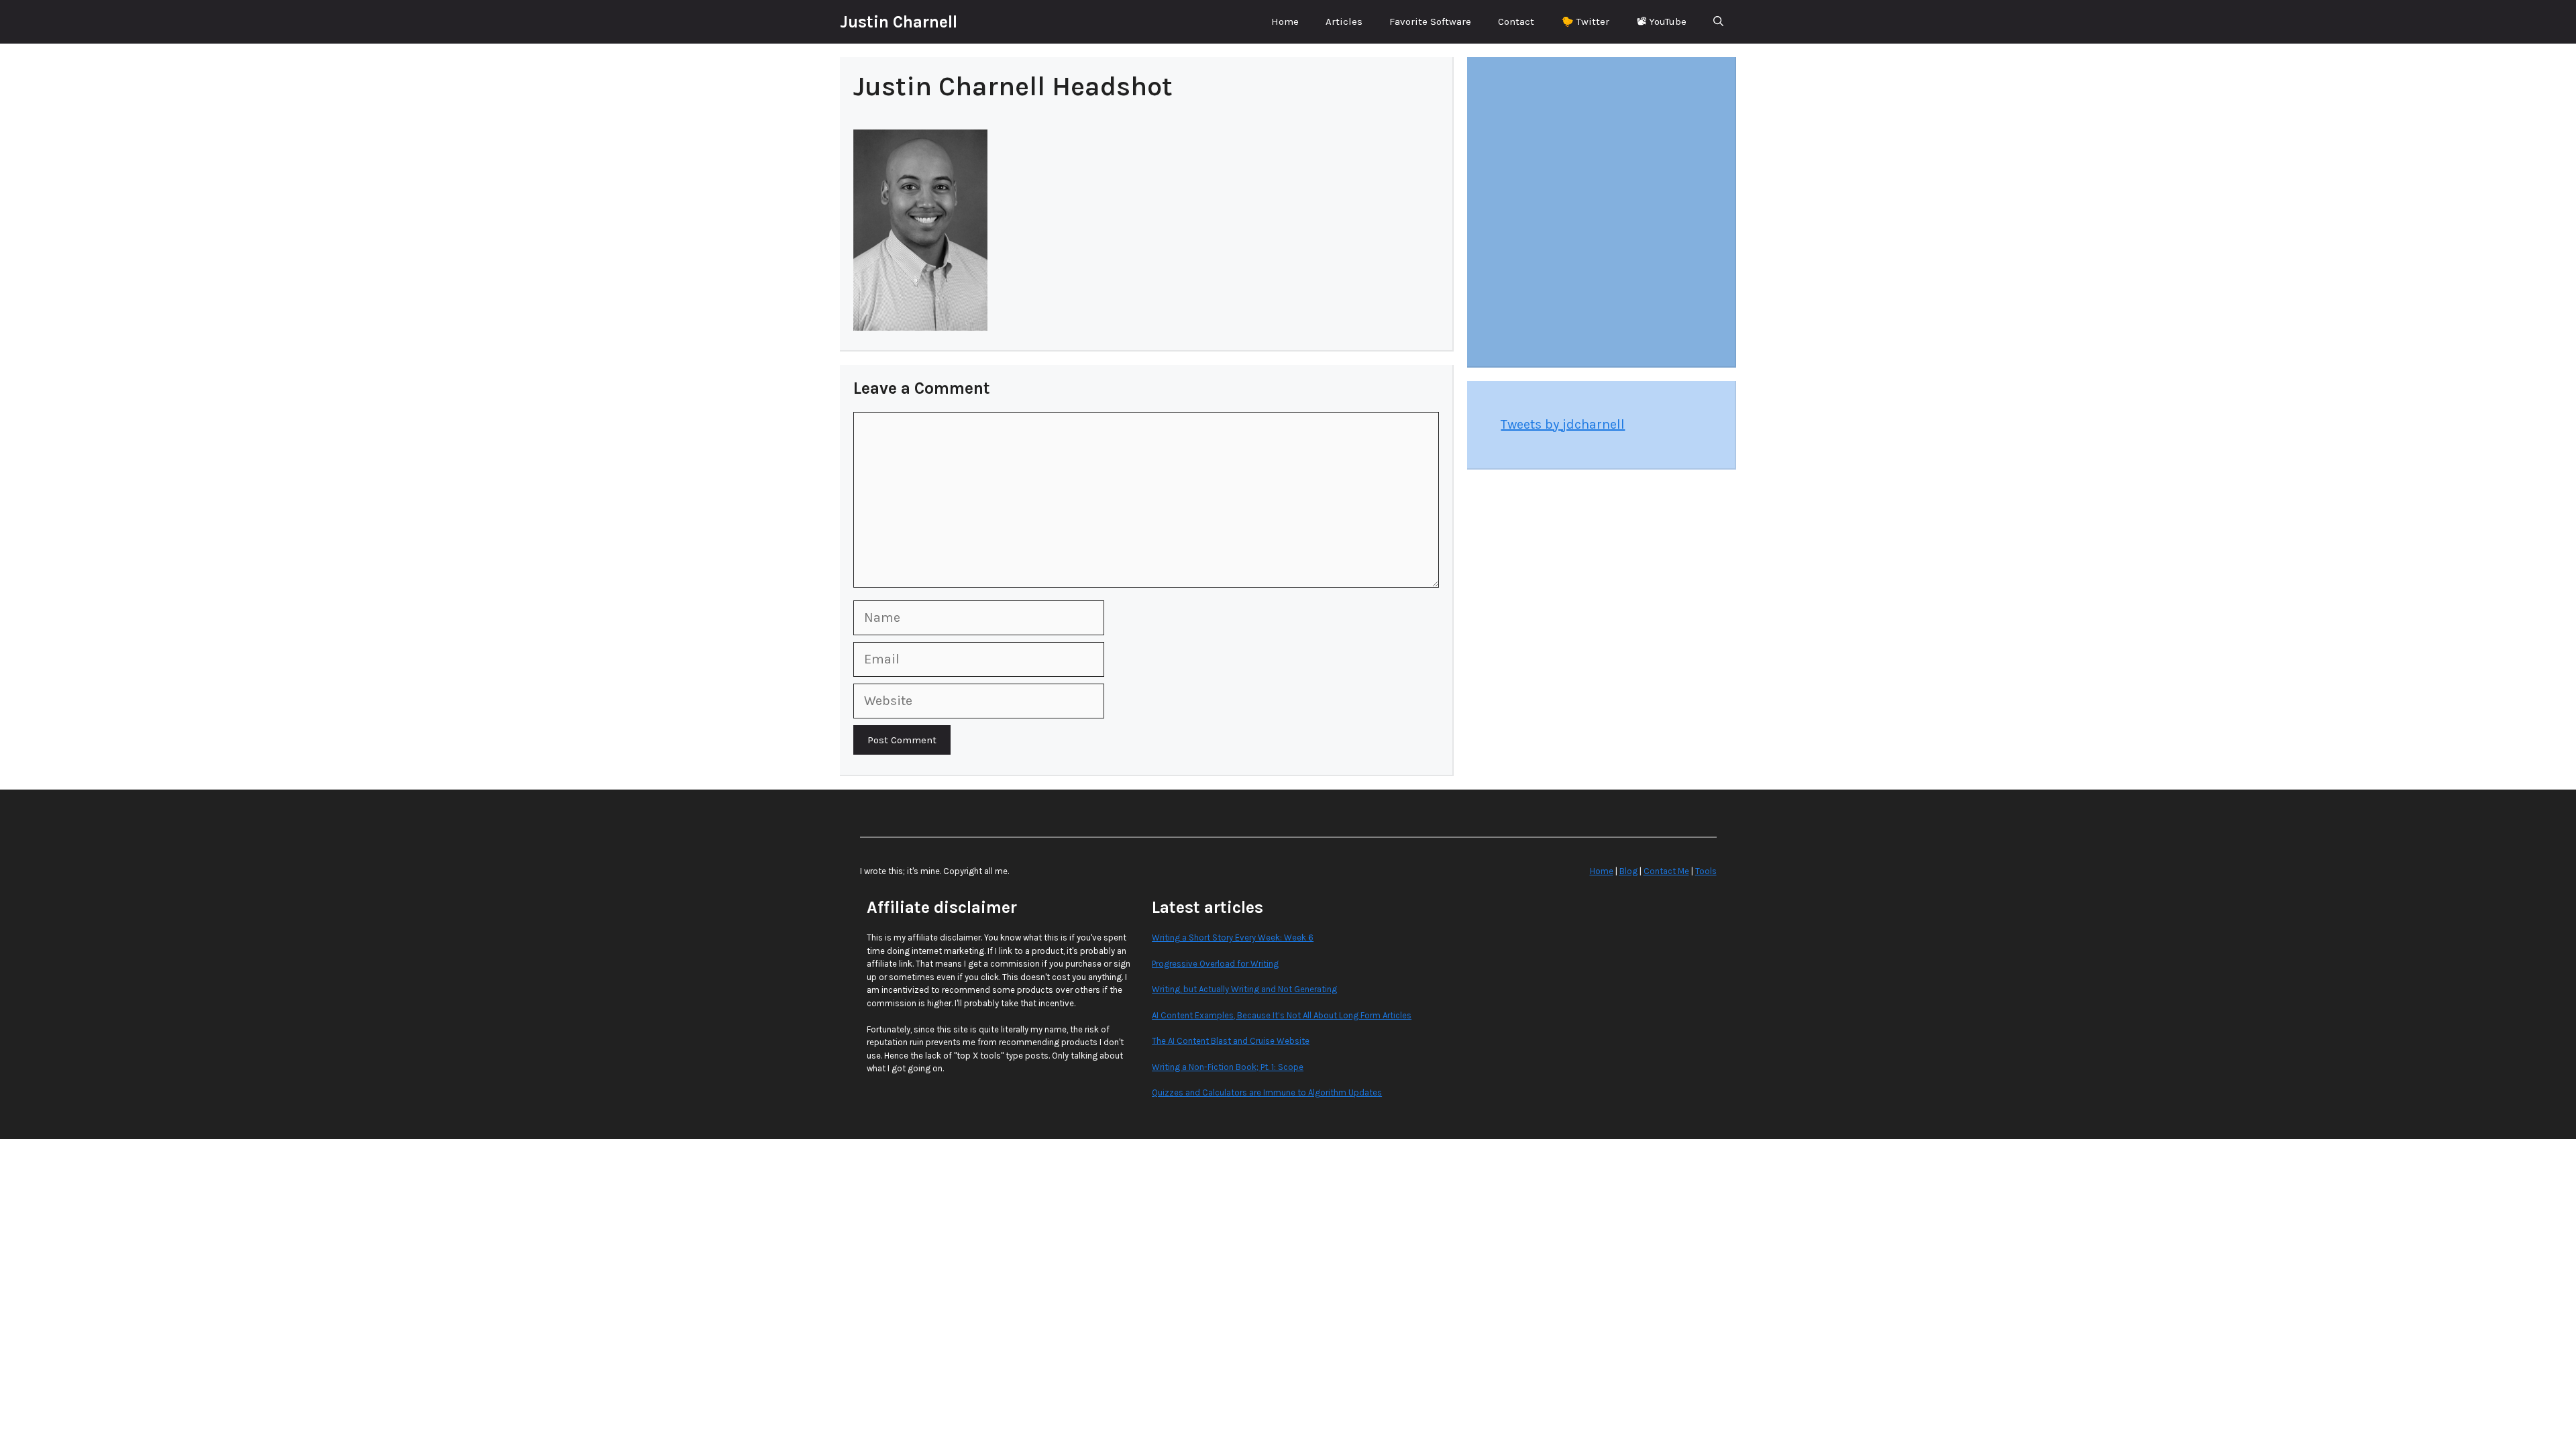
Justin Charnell (899, 22)
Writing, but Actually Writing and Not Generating (1244, 989)
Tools (1706, 871)
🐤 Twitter (1585, 21)
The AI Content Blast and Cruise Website (1231, 1041)
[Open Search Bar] (1718, 22)
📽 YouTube (1661, 21)
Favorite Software (1430, 21)
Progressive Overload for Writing (1215, 964)
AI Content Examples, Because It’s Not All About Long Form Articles (1282, 1015)
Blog (1628, 871)
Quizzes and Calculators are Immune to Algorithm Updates (1267, 1092)
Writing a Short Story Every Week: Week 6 (1233, 937)
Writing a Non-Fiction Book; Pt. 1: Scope (1228, 1067)
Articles (1344, 21)
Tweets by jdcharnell (1563, 424)
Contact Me (1666, 871)
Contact (1516, 21)
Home (1285, 21)
